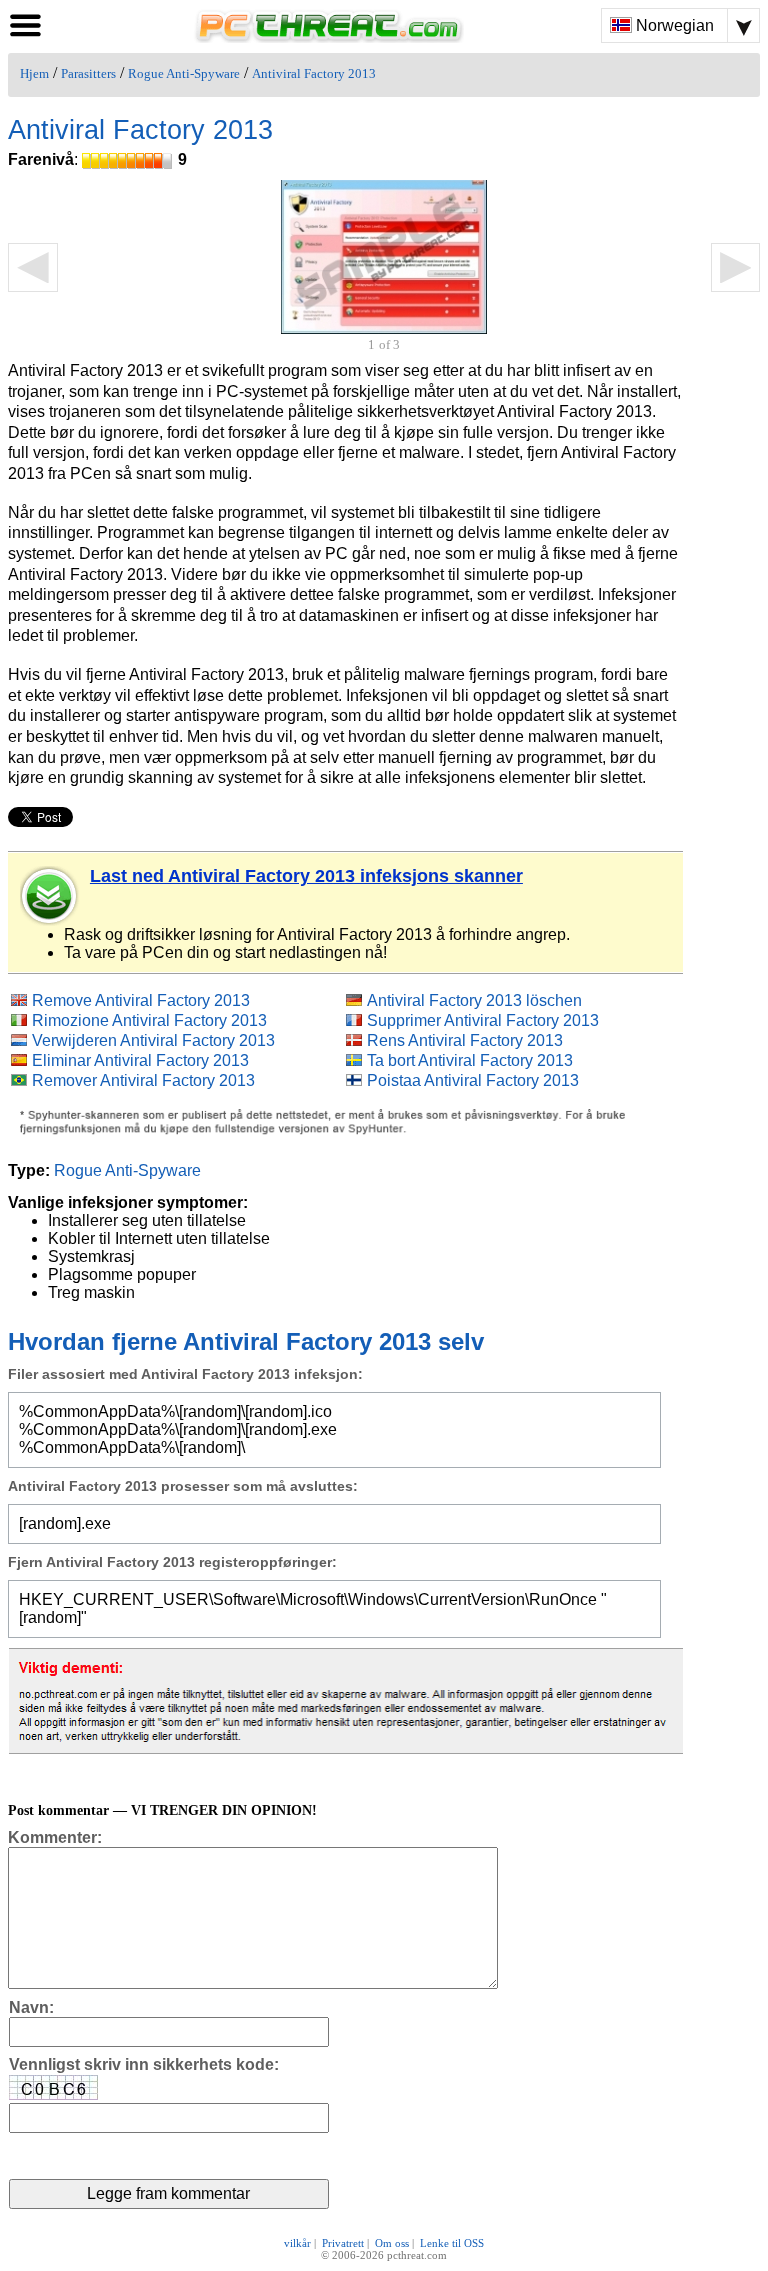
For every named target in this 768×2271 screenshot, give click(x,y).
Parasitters (88, 74)
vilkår (297, 2243)
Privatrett (343, 2243)
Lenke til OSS (452, 2243)
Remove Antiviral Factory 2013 (141, 1000)
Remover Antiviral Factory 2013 (143, 1080)
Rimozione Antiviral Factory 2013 (149, 1020)
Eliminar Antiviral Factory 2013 (140, 1060)
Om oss (392, 2243)
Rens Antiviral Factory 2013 (465, 1040)
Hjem (34, 74)
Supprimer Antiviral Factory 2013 (483, 1020)
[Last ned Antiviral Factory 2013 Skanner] (50, 896)
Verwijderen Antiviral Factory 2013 (153, 1040)
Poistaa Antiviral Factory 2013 (473, 1080)
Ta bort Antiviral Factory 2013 (470, 1060)
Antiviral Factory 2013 (314, 74)
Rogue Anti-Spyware (184, 74)
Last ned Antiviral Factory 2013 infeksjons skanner (306, 876)
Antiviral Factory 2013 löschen (474, 1000)
